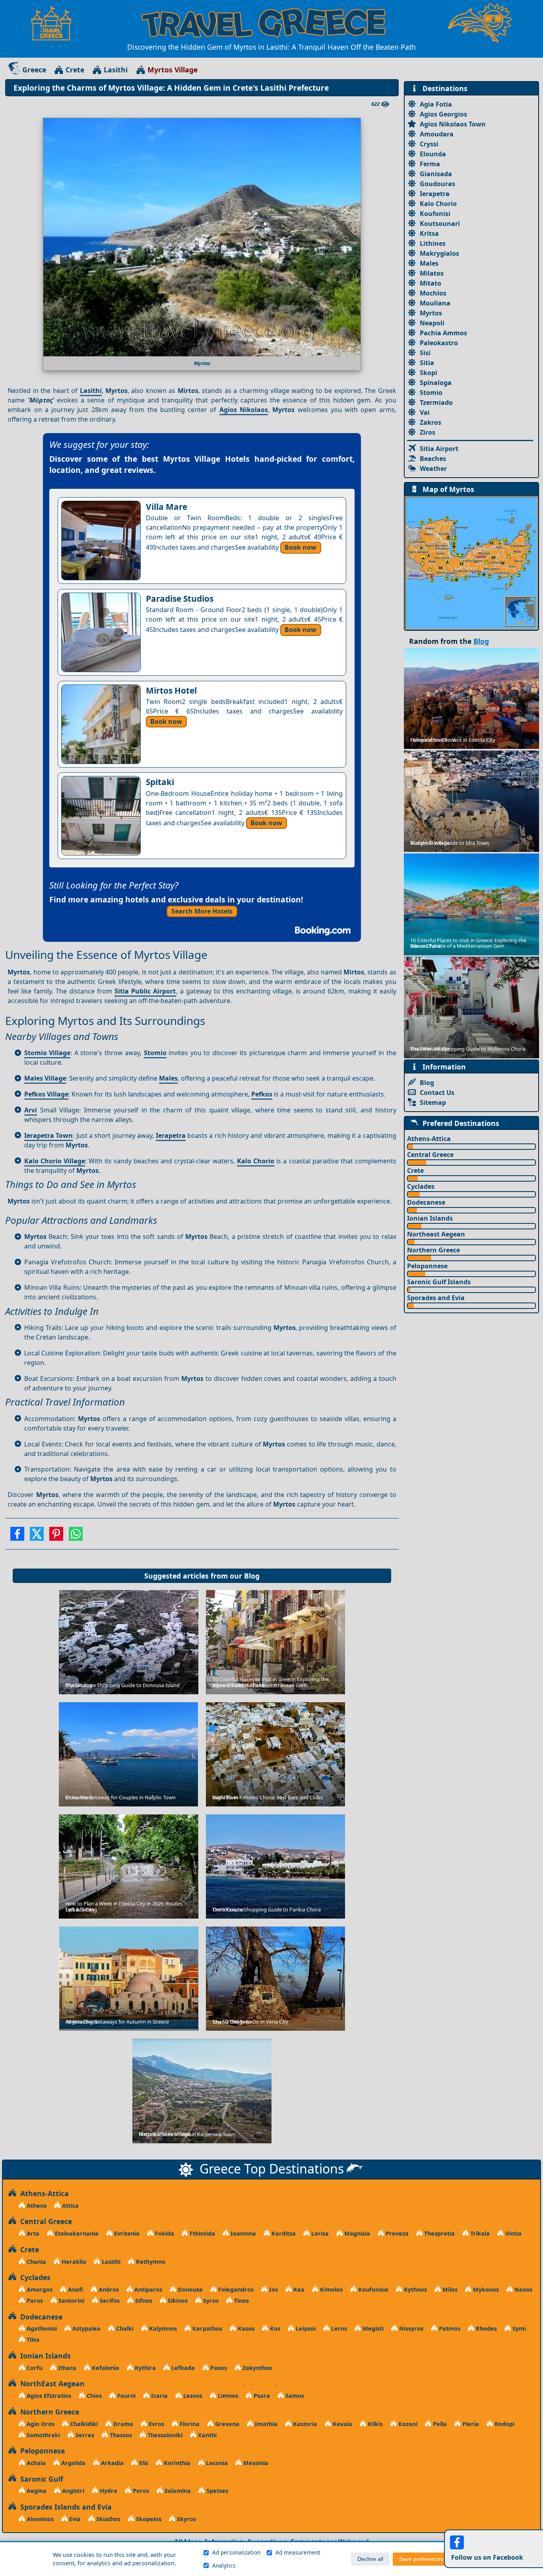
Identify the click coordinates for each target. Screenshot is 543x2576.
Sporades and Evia (436, 1298)
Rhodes (486, 2328)
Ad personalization (236, 2552)
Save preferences (421, 2559)
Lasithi (116, 70)
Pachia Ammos (443, 333)
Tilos (32, 2340)
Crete (75, 70)
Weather (433, 469)
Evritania (126, 2233)
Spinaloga (436, 383)
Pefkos (262, 1094)
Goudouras (437, 184)
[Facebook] (17, 1536)
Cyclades (421, 1186)
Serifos (109, 2301)
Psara (261, 2396)
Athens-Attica (429, 1139)
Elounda (433, 154)
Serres (84, 2435)
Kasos (245, 2328)
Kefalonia (105, 2368)
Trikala (479, 2233)
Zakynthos (256, 2368)
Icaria (159, 2396)
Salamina (177, 2491)
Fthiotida (202, 2233)
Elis (143, 2463)
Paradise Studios (180, 599)
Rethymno (150, 2262)
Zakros (431, 422)
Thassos (120, 2435)
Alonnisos (39, 2519)
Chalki (124, 2328)
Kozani (407, 2424)
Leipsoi (305, 2328)
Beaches (433, 459)
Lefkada (182, 2368)
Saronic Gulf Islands (439, 1282)
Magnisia (356, 2233)
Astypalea (86, 2328)
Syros (210, 2301)
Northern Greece (433, 1250)
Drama (122, 2424)
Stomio (155, 1053)
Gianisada (436, 174)
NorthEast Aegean (50, 2384)
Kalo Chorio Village (55, 1161)
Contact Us (437, 1093)
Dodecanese (426, 1202)
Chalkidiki (83, 2424)
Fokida (164, 2233)
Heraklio (73, 2262)
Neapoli (432, 323)
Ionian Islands (430, 1218)
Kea (298, 2289)
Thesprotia (439, 2233)
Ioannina (242, 2233)
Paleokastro (439, 343)
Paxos (218, 2368)
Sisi (425, 353)
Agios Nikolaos (244, 410)
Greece (34, 70)
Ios (273, 2289)
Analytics (224, 2565)
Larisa (319, 2233)
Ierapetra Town (48, 1135)
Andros (108, 2289)
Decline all (370, 2559)
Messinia (255, 2463)
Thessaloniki (164, 2435)
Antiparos (147, 2289)
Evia (74, 2519)
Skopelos (148, 2519)
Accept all (472, 2559)
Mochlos (433, 293)
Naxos (523, 2289)
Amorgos (39, 2289)
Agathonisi (41, 2328)
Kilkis (374, 2424)
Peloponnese (427, 1266)
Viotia (513, 2233)
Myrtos (431, 313)
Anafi (75, 2289)
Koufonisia (372, 2289)
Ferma (430, 164)
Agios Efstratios (48, 2396)
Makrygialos (439, 253)
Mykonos (485, 2289)
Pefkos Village (46, 1094)
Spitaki (160, 782)
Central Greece (430, 1155)
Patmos (449, 2328)
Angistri (72, 2491)
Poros (140, 2491)
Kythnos (415, 2289)
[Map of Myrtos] (471, 562)
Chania (36, 2262)
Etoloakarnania (76, 2233)
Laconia (216, 2463)
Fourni (126, 2396)
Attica (70, 2206)
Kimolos (331, 2289)
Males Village (45, 1078)
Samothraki (43, 2435)
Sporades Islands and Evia (64, 2507)
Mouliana (435, 303)
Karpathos (207, 2328)
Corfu (34, 2368)
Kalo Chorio (256, 1161)
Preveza (396, 2233)
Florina (189, 2424)
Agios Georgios (443, 114)
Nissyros (410, 2328)
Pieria (470, 2424)
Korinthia (176, 2463)
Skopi (429, 373)
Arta (32, 2233)
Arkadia (112, 2463)
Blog (252, 1576)
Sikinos (177, 2301)
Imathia (265, 2424)
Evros (156, 2424)
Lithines (433, 243)
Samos (294, 2396)
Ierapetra (171, 1135)
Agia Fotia (436, 104)
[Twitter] (37, 1536)
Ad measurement (298, 2552)
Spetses (216, 2491)
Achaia (35, 2463)
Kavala (342, 2424)
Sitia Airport (439, 449)
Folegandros (235, 2289)
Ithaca (66, 2368)
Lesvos (192, 2396)
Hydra (108, 2491)
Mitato (431, 283)
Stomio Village (47, 1053)
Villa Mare (167, 507)
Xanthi (207, 2435)
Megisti (372, 2328)
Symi (518, 2328)
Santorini (71, 2301)
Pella (439, 2424)
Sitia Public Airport (145, 991)
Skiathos (108, 2519)
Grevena (226, 2424)
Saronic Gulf (40, 2479)
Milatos (432, 273)
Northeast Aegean (436, 1234)
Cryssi (429, 144)
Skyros (186, 2519)
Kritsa (429, 233)
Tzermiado (436, 402)
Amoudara (437, 134)
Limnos (227, 2396)
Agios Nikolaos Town (453, 124)
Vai (425, 412)
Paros (34, 2301)
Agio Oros (40, 2424)
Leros (338, 2328)
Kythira (144, 2368)
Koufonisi (435, 214)
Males (168, 1078)
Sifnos (143, 2301)
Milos (449, 2289)
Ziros (428, 432)
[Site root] (55, 23)
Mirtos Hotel (171, 690)
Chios (93, 2396)
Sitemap (433, 1102)
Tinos (241, 2301)
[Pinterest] (56, 1536)
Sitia (427, 363)
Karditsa (283, 2233)
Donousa (189, 2289)
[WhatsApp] (76, 1536)
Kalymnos (162, 2328)
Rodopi (504, 2424)
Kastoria (304, 2424)
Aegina (36, 2491)
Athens (36, 2206)
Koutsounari (440, 224)
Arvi (31, 1110)
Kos (274, 2328)
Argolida (73, 2463)
